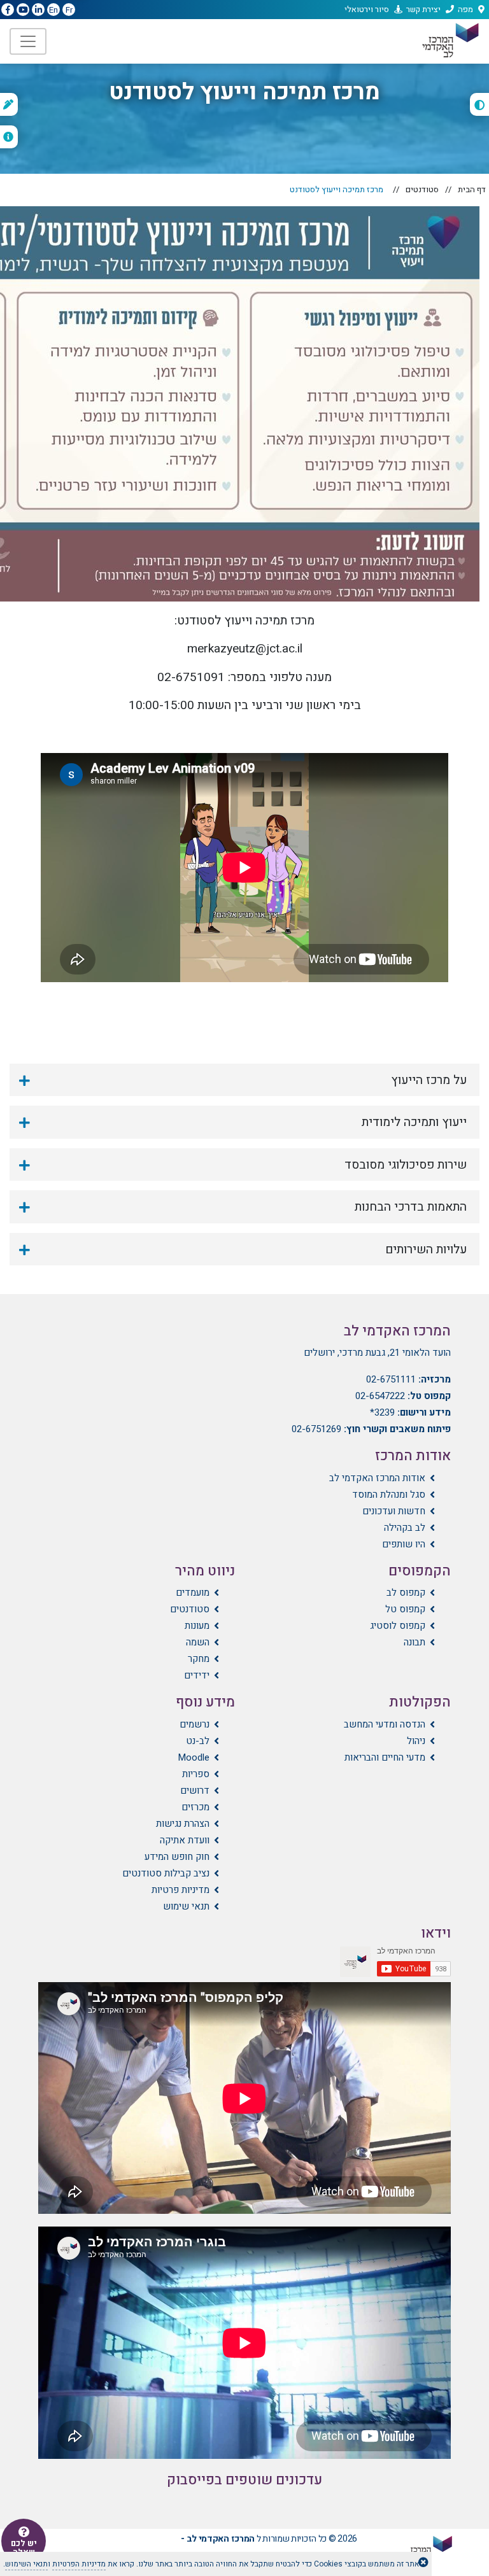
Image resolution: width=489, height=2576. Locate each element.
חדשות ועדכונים (394, 1511)
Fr (69, 10)
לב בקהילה (405, 1528)
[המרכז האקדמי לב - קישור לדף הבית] (450, 40)
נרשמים (195, 1724)
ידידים (197, 1675)
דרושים (195, 1791)
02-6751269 (316, 1429)
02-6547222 (380, 1396)
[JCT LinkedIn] (38, 10)
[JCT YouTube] (23, 10)
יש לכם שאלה (24, 2548)
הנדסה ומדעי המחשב (385, 1724)
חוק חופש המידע (177, 1857)
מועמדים (193, 1593)
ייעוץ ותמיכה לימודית (414, 1122)
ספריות (196, 1774)
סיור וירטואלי (367, 9)
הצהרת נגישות (183, 1824)
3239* (382, 1412)
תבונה (415, 1642)
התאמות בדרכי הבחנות (411, 1207)
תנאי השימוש (26, 2564)
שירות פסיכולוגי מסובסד (406, 1165)
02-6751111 (391, 1379)
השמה (198, 1642)
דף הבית (472, 189)
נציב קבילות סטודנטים (166, 1873)
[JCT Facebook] (8, 10)
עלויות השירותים (426, 1249)
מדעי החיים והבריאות (385, 1757)
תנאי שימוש (186, 1906)
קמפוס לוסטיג (398, 1626)
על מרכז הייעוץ (429, 1080)
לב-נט (198, 1741)
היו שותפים (404, 1544)
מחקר (199, 1659)
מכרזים (195, 1807)
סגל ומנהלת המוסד (389, 1495)
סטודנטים (422, 189)
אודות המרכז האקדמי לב (377, 1478)
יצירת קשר (423, 9)
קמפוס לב (406, 1593)
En (53, 10)
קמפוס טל (405, 1609)
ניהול (416, 1741)
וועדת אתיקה (185, 1840)
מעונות (197, 1626)
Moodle (194, 1757)
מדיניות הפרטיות (79, 2564)
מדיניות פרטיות (181, 1890)
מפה (465, 9)
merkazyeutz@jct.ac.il (245, 649)
